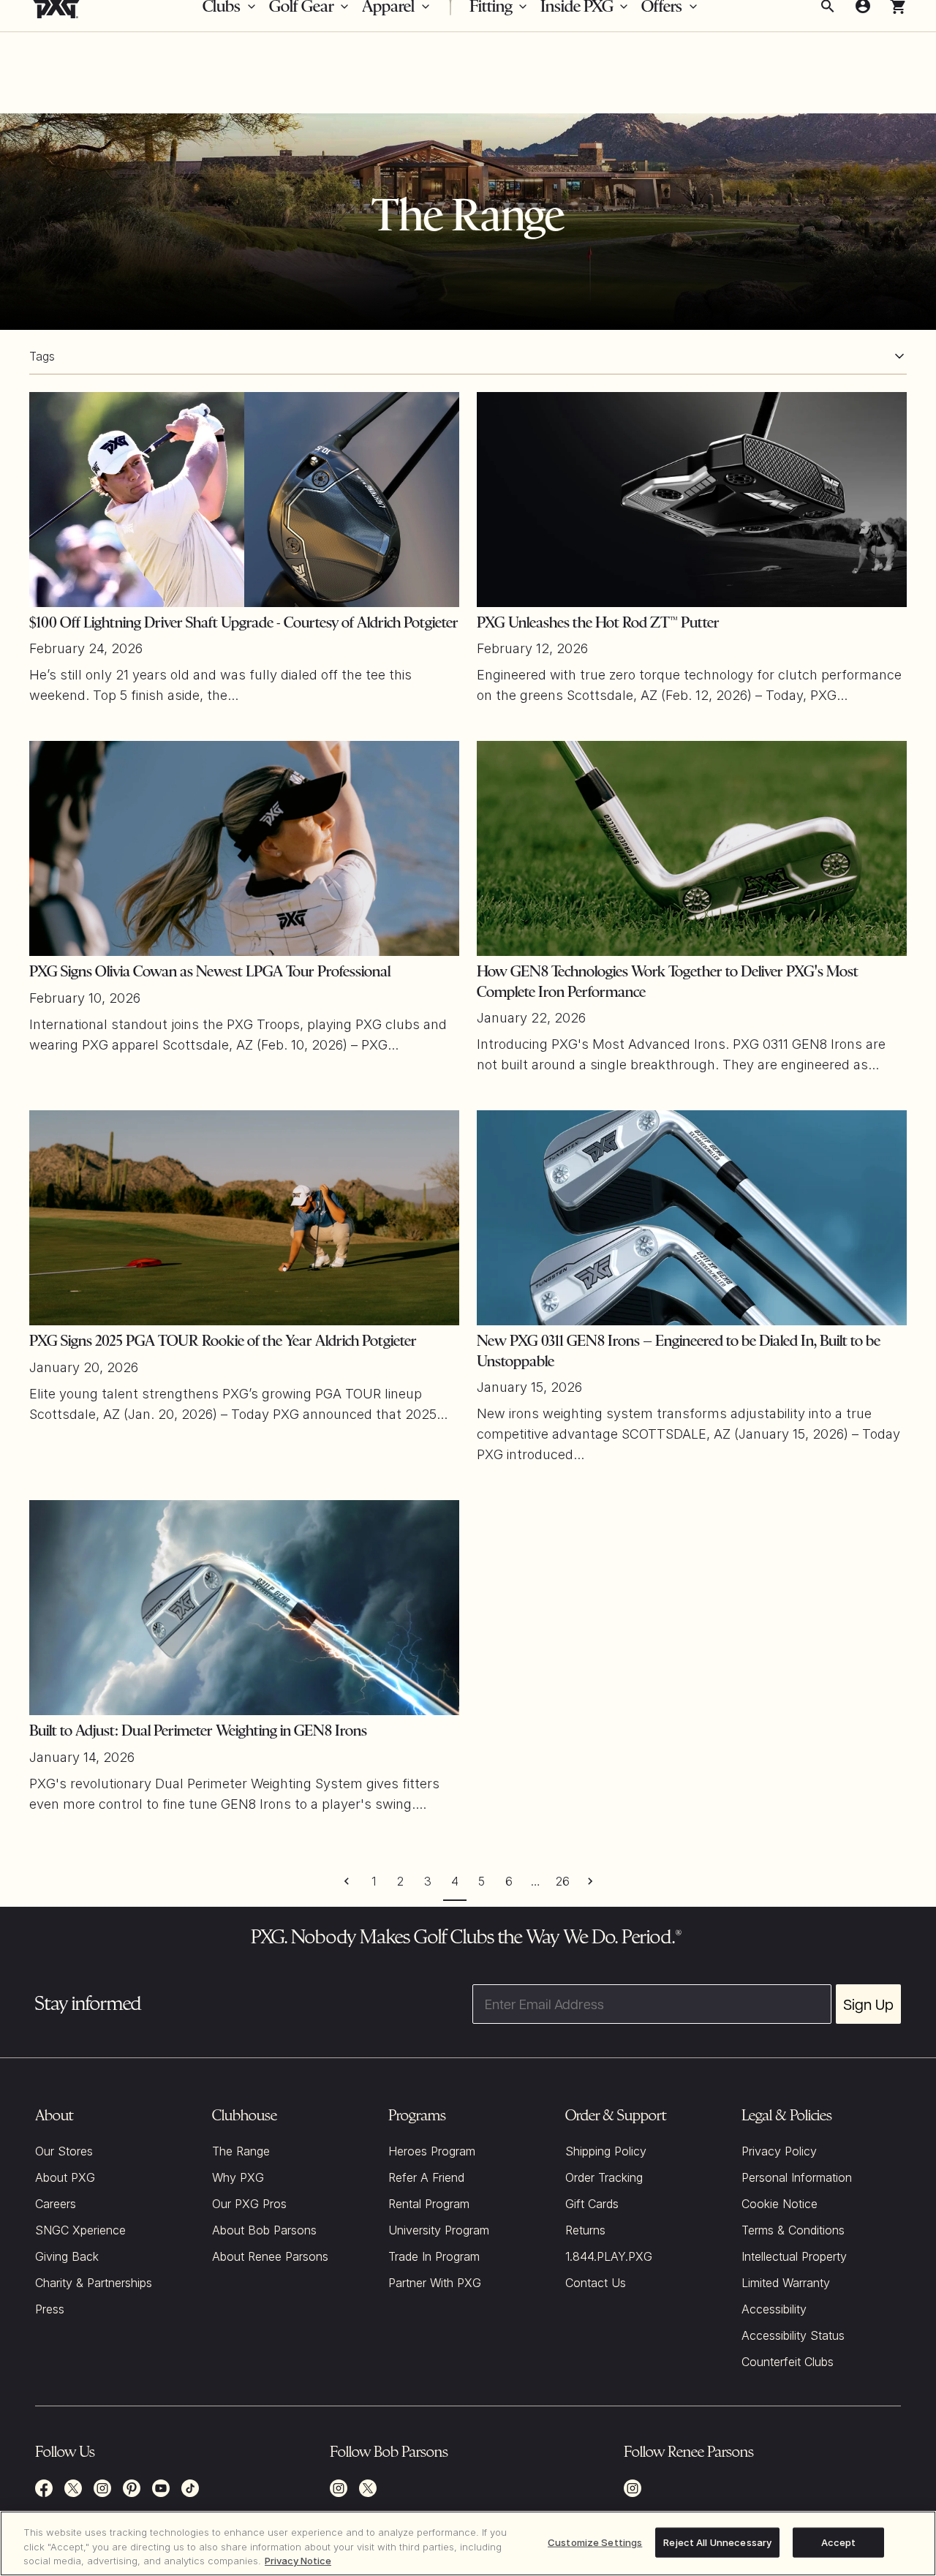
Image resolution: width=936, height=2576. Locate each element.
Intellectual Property (794, 2256)
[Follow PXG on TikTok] (190, 2488)
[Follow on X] (368, 2488)
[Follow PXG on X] (73, 2488)
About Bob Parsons (264, 2230)
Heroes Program (432, 2151)
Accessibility (774, 2309)
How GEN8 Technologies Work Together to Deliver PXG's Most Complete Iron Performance (668, 982)
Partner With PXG (435, 2283)
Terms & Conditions (793, 2230)
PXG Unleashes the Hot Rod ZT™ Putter (598, 622)
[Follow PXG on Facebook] (44, 2488)
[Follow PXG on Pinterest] (132, 2488)
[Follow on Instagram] (339, 2488)
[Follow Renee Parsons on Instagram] (633, 2488)
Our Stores (64, 2151)
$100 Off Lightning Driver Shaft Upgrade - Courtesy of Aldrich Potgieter (244, 622)
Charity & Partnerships (94, 2283)
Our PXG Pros (249, 2204)
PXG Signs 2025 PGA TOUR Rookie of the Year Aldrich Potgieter (223, 1341)
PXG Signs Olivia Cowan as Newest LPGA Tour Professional (210, 971)
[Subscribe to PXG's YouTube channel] (161, 2488)
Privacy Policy (779, 2151)
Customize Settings (595, 2542)
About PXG (65, 2177)
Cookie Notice (780, 2204)
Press (50, 2309)
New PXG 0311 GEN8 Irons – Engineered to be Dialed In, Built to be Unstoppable (679, 1351)
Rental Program (429, 2204)
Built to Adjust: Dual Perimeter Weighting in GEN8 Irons (198, 1730)
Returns (585, 2230)
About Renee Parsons (270, 2256)
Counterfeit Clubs (788, 2362)
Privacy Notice (298, 2561)
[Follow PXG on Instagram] (102, 2488)
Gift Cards (592, 2204)
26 (563, 1881)
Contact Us (596, 2283)
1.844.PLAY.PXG (609, 2256)
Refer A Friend (426, 2177)
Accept (839, 2542)
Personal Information (797, 2177)
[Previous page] (346, 1881)
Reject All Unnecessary (717, 2542)
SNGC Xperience (80, 2230)
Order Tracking (604, 2177)
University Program (439, 2230)
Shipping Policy (606, 2151)
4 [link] (455, 1881)
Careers (56, 2204)
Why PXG (238, 2177)
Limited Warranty (786, 2283)
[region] (468, 2543)
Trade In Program (434, 2256)
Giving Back (67, 2256)
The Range (241, 2151)
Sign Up (868, 2004)
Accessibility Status (793, 2335)
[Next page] (590, 1881)
